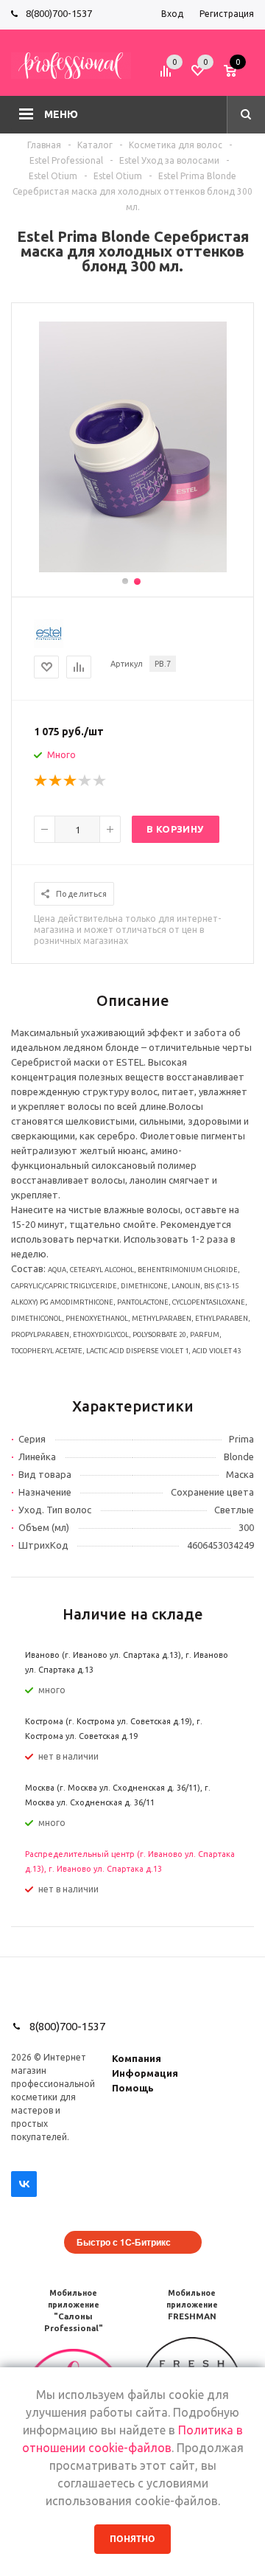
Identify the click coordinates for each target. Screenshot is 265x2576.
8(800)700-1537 (59, 13)
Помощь (133, 2088)
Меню (61, 114)
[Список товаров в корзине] (241, 76)
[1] (41, 781)
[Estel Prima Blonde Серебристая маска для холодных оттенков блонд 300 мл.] (133, 569)
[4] (85, 781)
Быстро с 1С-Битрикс (124, 2242)
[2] (56, 781)
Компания (137, 2058)
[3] (71, 781)
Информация (145, 2073)
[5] (100, 781)
